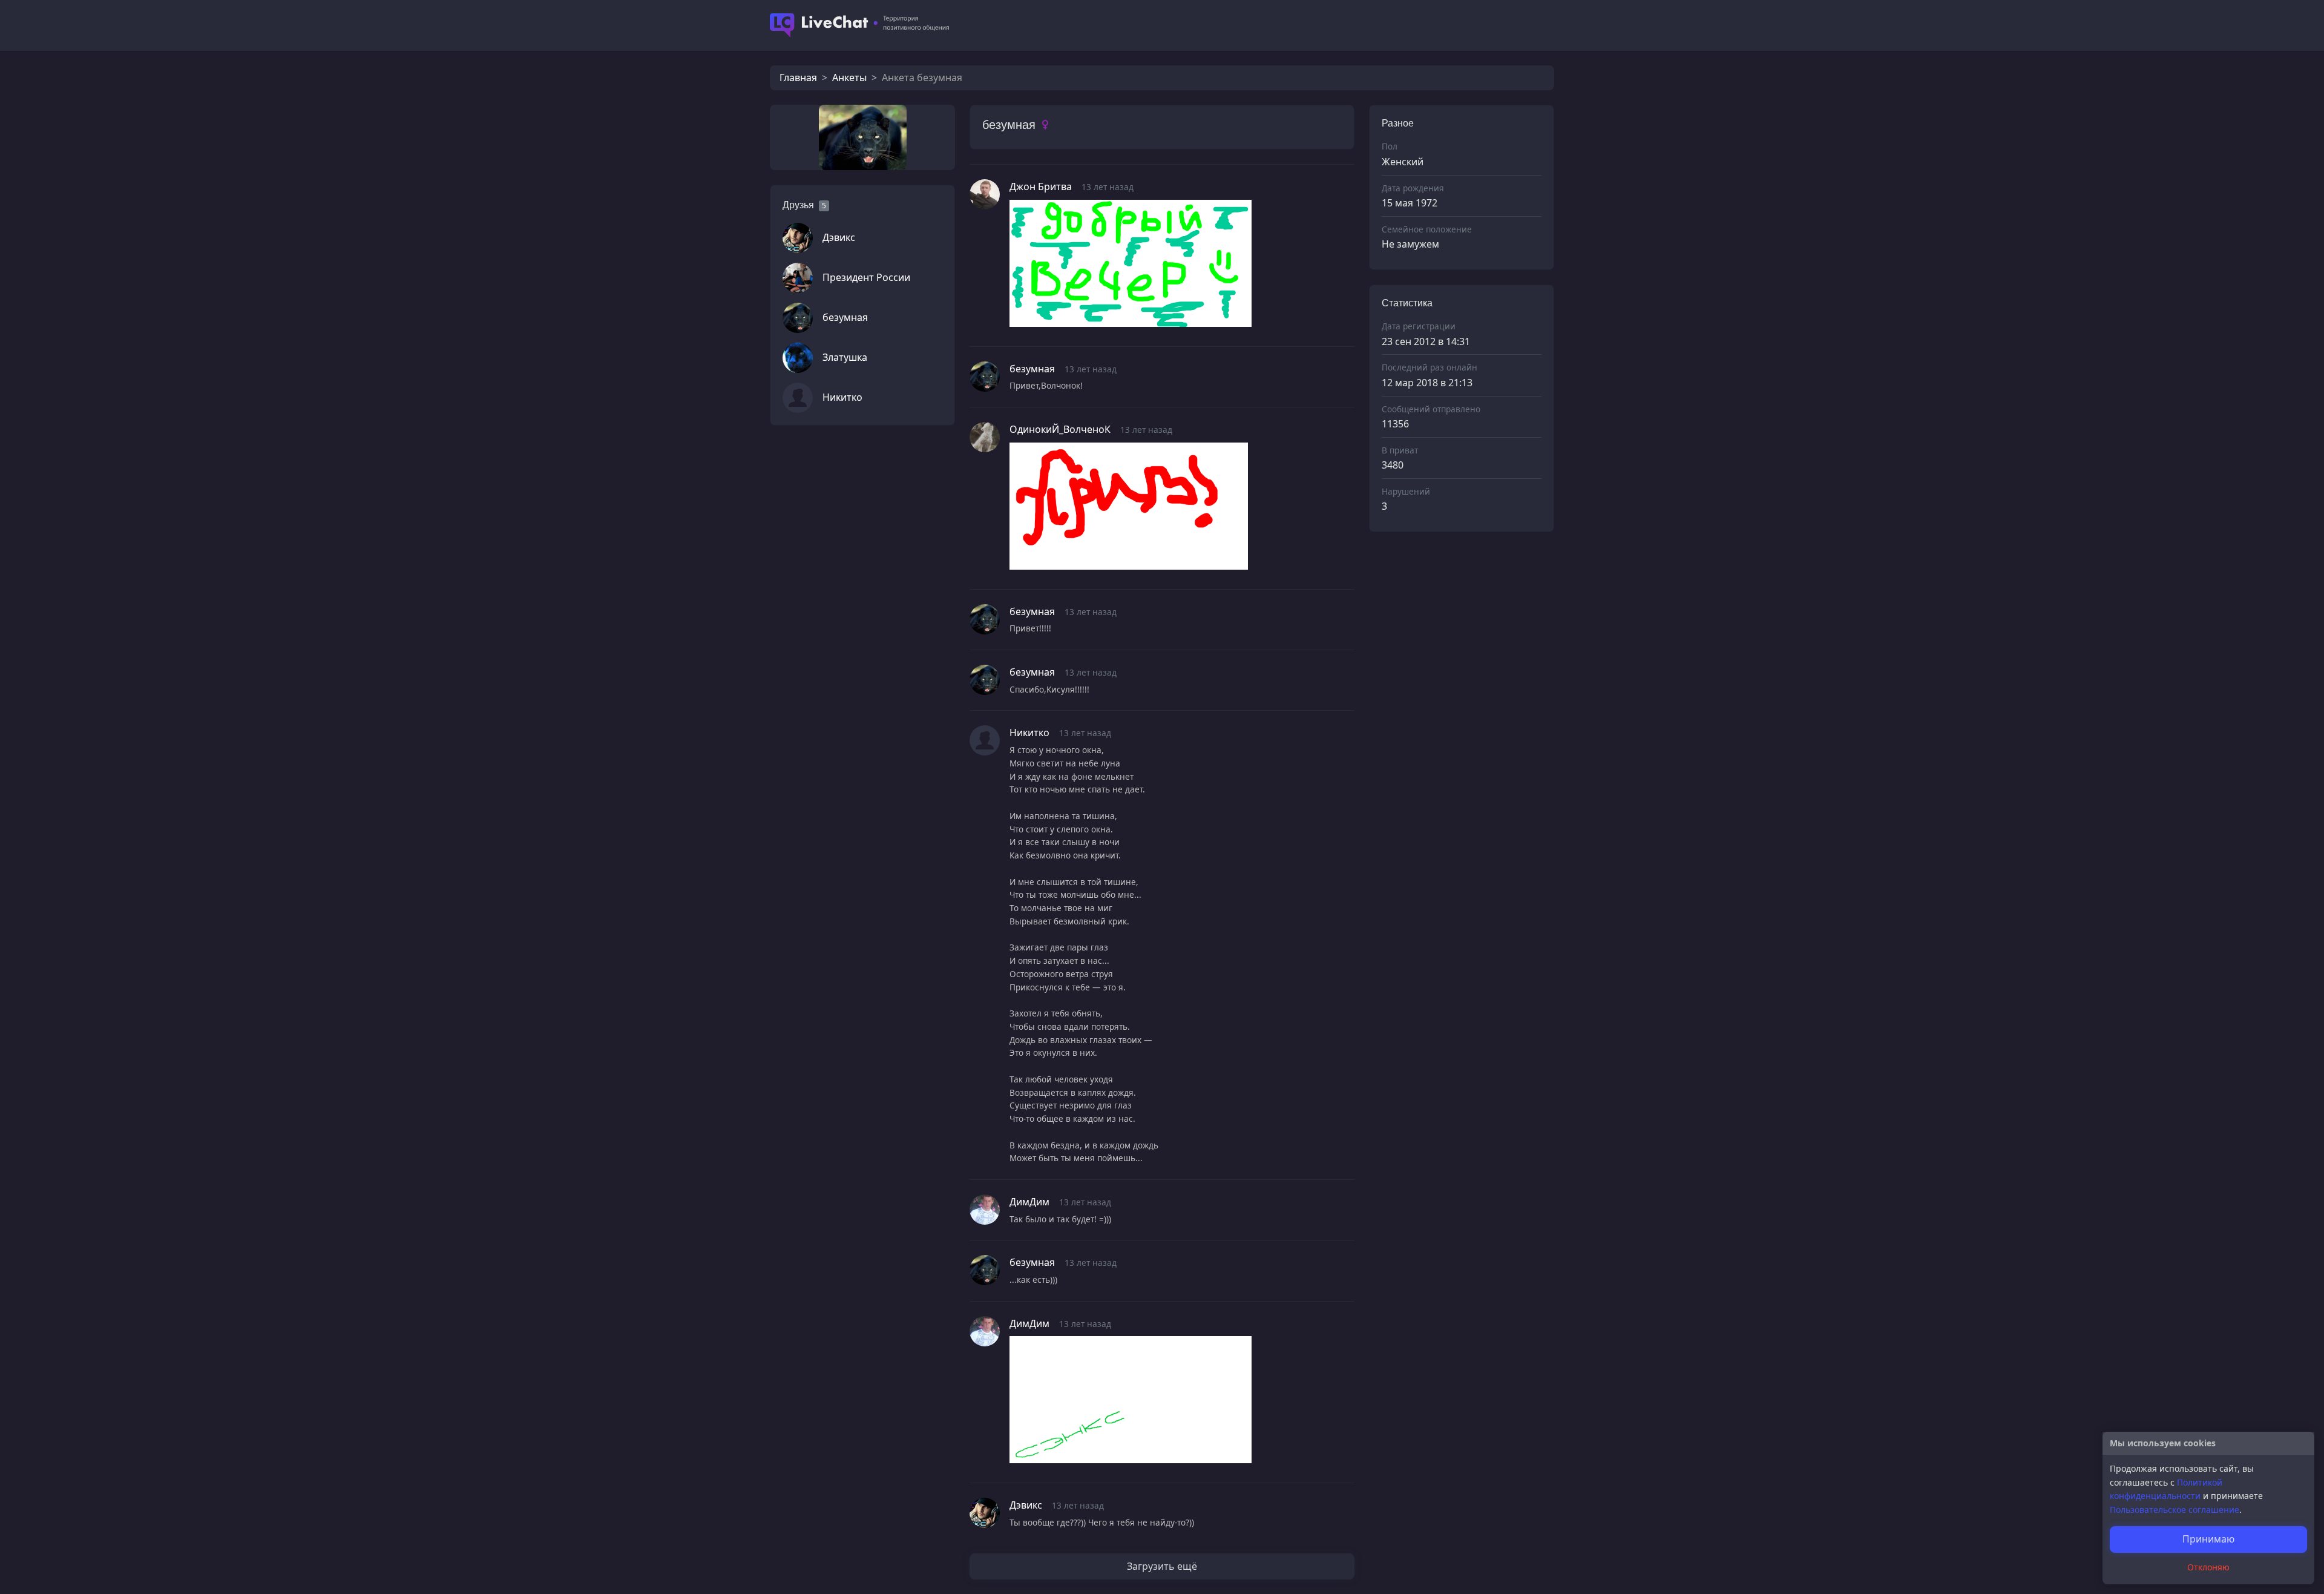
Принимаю (2208, 1539)
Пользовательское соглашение (2175, 1510)
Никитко (842, 397)
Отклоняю (2208, 1567)
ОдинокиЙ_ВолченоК (1060, 429)
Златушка (845, 357)
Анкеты (849, 77)
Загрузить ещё (1162, 1566)
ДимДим (1029, 1202)
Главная (798, 77)
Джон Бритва (1041, 186)
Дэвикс (839, 237)
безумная (845, 317)
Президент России (866, 277)
